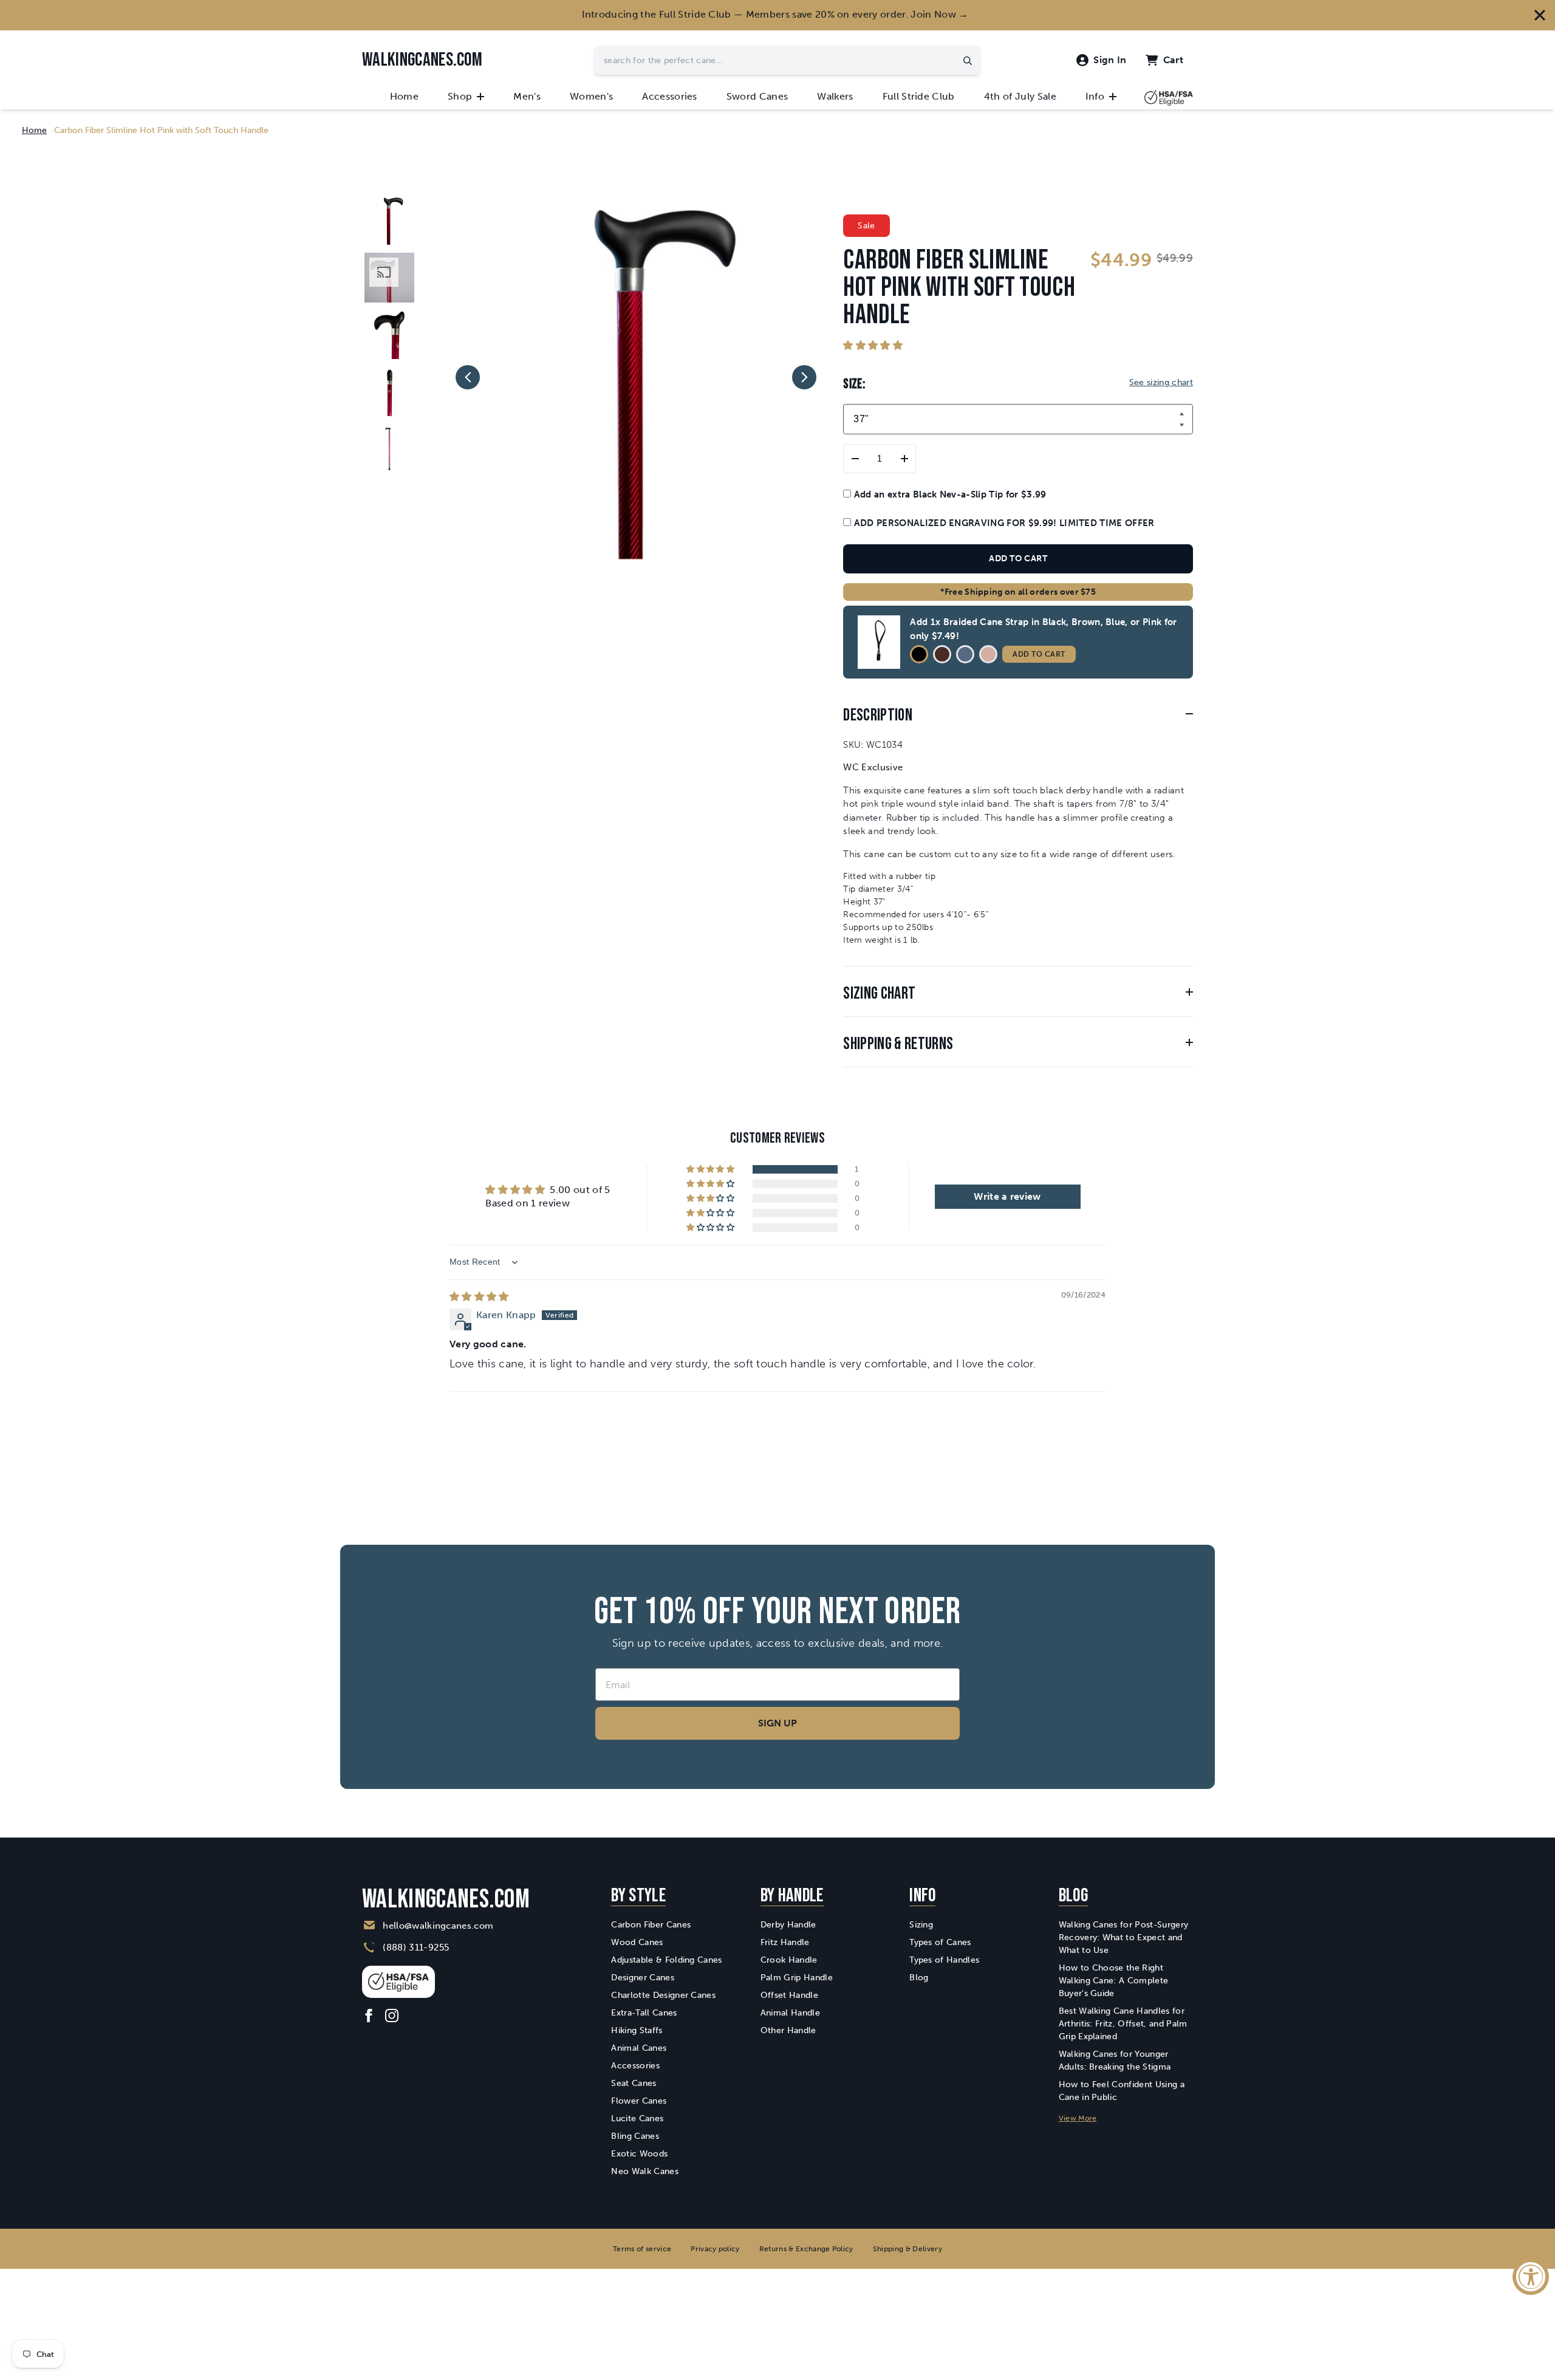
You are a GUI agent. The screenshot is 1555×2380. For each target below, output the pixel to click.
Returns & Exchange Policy (806, 2249)
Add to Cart (1039, 654)
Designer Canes (642, 1978)
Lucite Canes (637, 2118)
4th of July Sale (1020, 96)
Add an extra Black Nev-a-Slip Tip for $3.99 (948, 494)
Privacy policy (715, 2249)
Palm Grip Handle (797, 1978)
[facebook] (369, 2016)
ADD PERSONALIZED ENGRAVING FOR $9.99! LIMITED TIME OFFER (1003, 523)
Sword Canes (757, 96)
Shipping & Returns (898, 1044)
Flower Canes (639, 2101)
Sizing (921, 1925)
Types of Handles (944, 1960)
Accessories (670, 96)
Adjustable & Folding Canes (666, 1960)
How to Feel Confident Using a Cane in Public (1122, 2091)
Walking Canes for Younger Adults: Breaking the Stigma (1115, 2060)
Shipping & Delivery (907, 2249)
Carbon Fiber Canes (651, 1925)
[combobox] (787, 60)
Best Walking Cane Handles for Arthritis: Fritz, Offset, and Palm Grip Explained (1123, 2024)
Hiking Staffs (637, 2030)
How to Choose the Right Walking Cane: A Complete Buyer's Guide (1114, 1981)
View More (1078, 2118)
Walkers (835, 96)
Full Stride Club (919, 96)
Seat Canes (634, 2083)
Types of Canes (940, 1942)
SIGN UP (777, 1723)
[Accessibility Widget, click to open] (1531, 2277)
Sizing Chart (879, 993)
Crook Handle (789, 1960)
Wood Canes (637, 1942)
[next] (804, 377)
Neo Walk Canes (644, 2171)
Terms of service (642, 2249)
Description (878, 715)
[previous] (468, 377)
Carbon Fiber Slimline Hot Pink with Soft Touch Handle (161, 130)
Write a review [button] (1007, 1196)
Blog (919, 1978)
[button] (873, 345)
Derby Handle (788, 1925)
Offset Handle (789, 1995)
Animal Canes (639, 2048)
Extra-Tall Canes (644, 2013)
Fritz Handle (785, 1942)
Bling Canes (635, 2136)
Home (404, 96)
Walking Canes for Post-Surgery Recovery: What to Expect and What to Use (1124, 1937)
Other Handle (788, 2030)
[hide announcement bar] (1540, 15)
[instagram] (392, 2016)
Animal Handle (790, 2013)
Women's (591, 96)
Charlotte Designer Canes (663, 1995)
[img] (479, 1297)
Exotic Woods (639, 2154)
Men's (527, 96)
